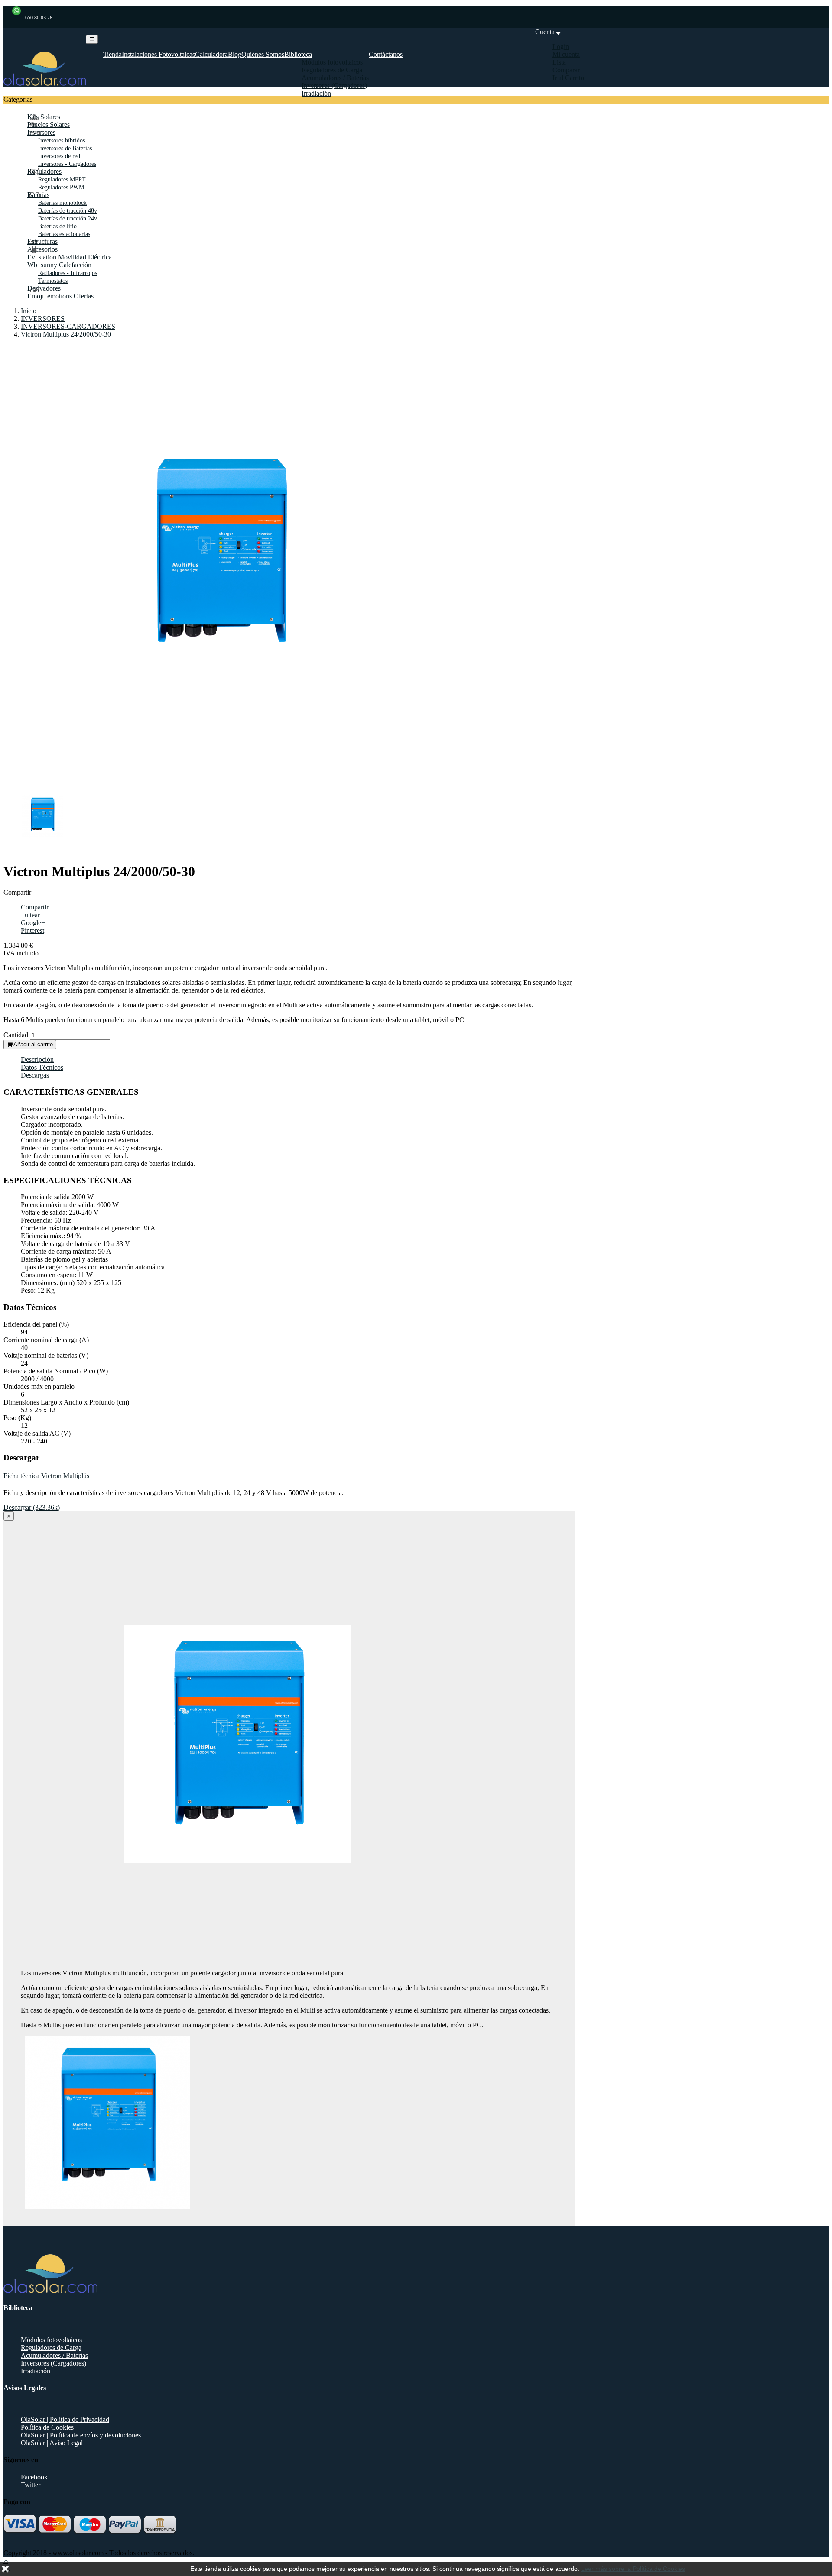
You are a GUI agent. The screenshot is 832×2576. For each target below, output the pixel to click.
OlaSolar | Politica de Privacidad (65, 2419)
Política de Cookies (47, 2427)
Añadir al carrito (32, 1044)
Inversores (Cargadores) (54, 2363)
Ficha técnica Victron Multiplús (46, 1476)
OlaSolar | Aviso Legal (52, 2443)
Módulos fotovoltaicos (51, 2340)
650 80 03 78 (39, 18)
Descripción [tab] (37, 1060)
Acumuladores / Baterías (54, 2355)
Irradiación (36, 2371)
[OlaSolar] (45, 83)
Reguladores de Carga (51, 2348)
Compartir (35, 907)
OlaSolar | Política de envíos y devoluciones (81, 2435)
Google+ (33, 923)
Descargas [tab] (35, 1075)
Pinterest (32, 930)
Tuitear (30, 915)
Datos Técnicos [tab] (42, 1067)
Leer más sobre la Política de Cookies (633, 2569)
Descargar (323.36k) (32, 1507)
